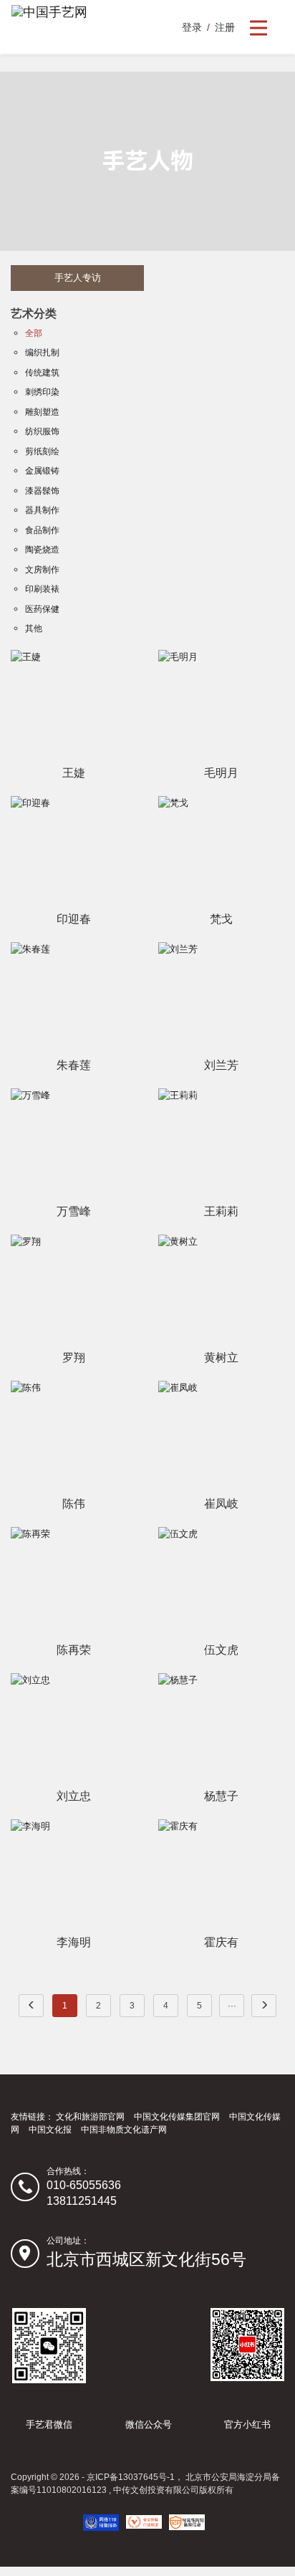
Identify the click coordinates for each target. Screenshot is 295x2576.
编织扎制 (42, 353)
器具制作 (42, 510)
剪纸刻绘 (42, 451)
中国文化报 (50, 2130)
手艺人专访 (78, 278)
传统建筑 (42, 373)
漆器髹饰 (42, 491)
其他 (34, 628)
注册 (225, 27)
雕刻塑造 (42, 412)
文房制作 (42, 570)
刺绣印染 (42, 392)
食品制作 (42, 530)
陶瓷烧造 (42, 550)
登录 (192, 27)
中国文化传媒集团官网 (177, 2117)
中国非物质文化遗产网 (124, 2130)
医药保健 (42, 609)
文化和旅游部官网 (90, 2117)
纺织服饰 (42, 431)
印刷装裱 (42, 589)
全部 (34, 333)
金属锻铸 (42, 471)
